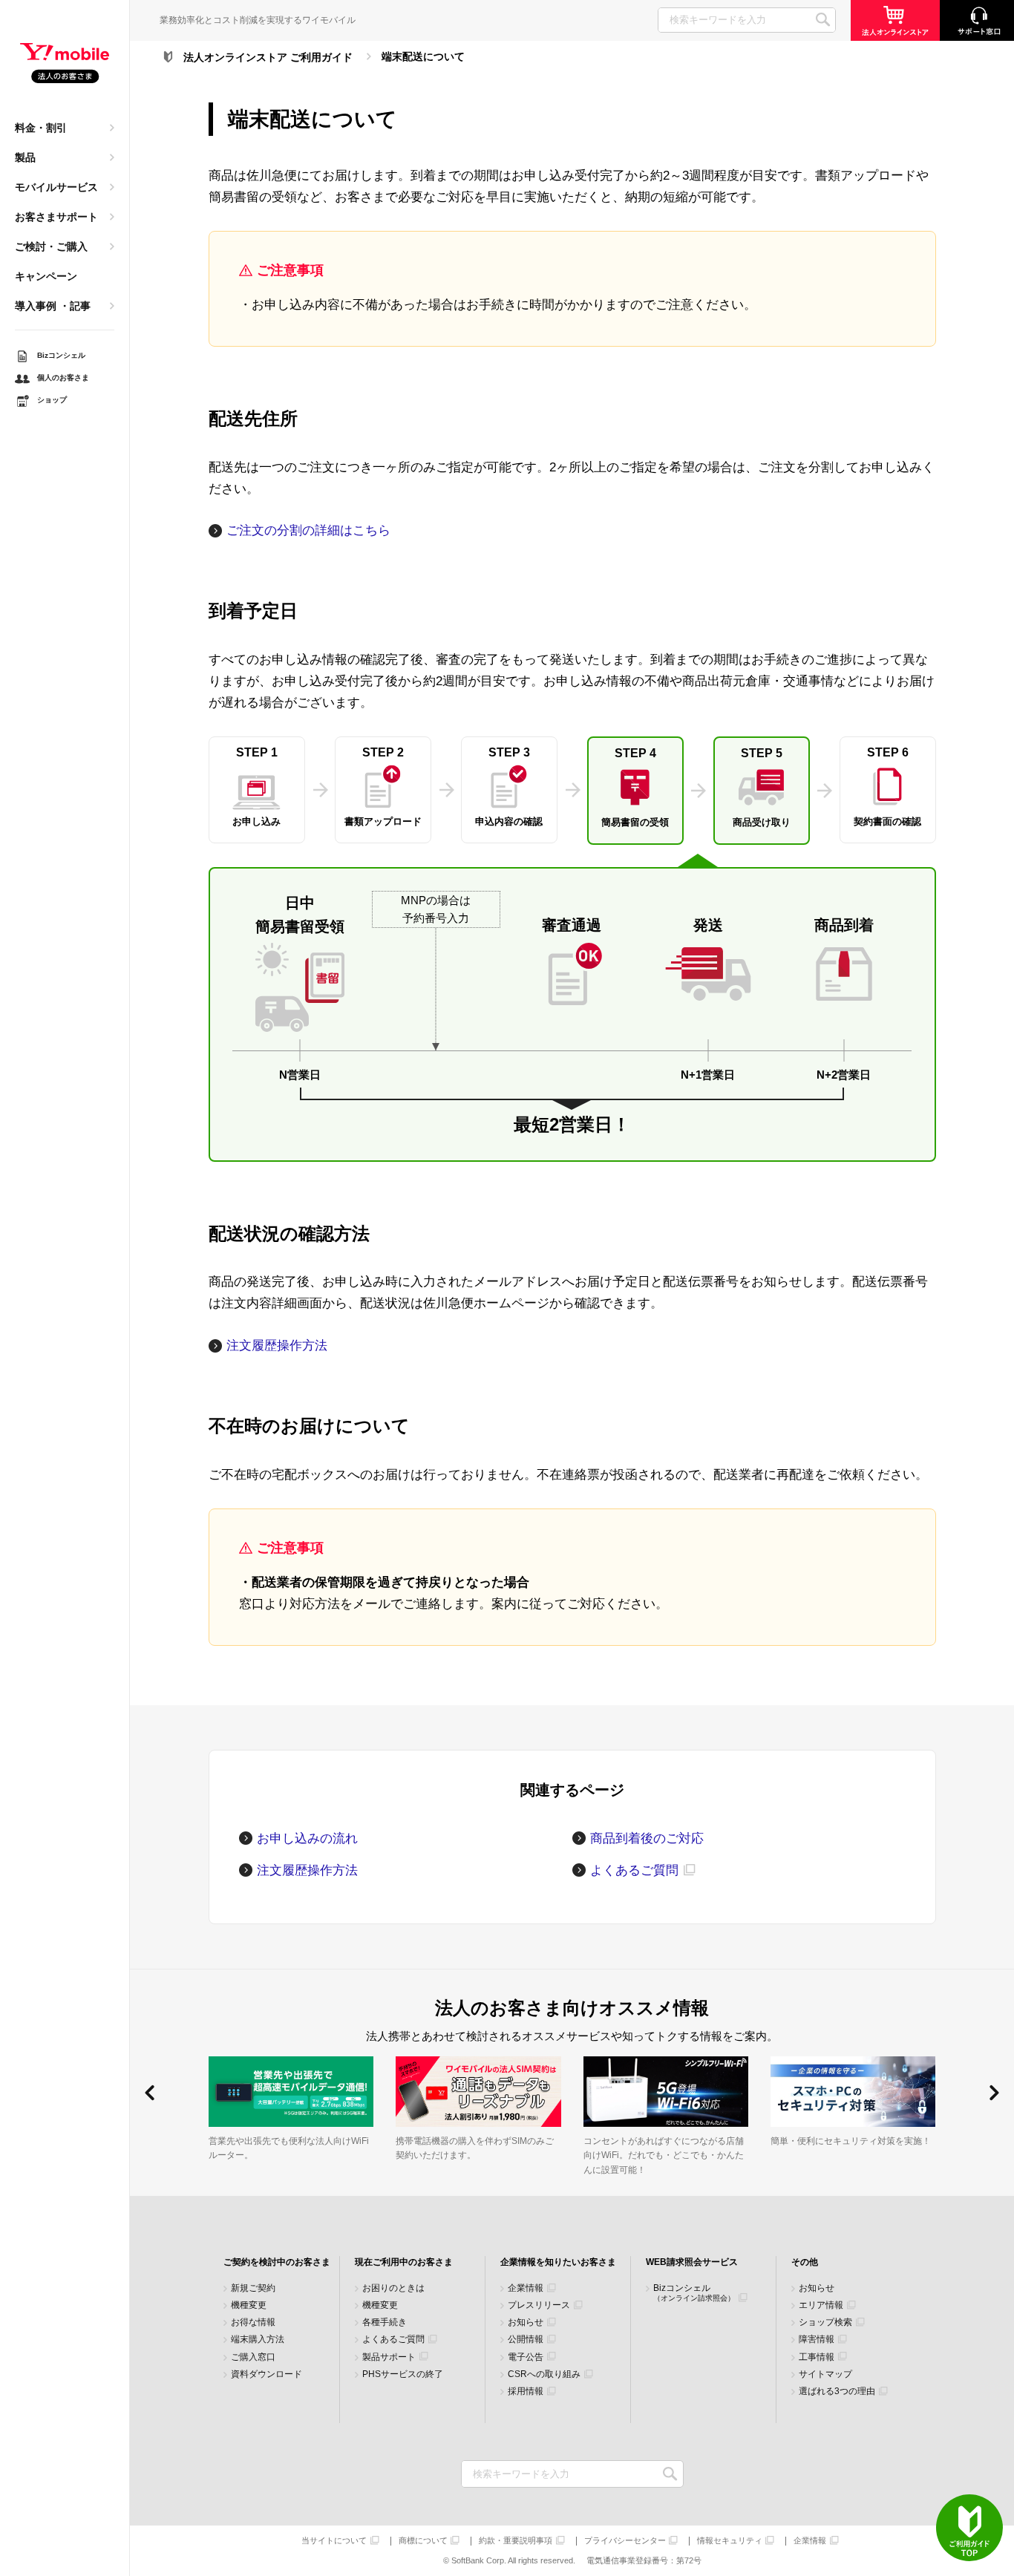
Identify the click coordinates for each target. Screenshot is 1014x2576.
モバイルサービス (56, 187)
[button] (150, 2093)
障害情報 (817, 2340)
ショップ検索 (825, 2322)
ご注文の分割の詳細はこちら (308, 530)
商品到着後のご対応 (647, 1838)
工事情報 (817, 2357)
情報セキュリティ (730, 2541)
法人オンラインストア (895, 20)
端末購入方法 (258, 2340)
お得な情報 (253, 2322)
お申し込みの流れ (307, 1838)
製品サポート (389, 2357)
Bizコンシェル (694, 2293)
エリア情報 (821, 2305)
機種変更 (249, 2305)
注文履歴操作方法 (277, 1346)
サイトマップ (825, 2374)
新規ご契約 (253, 2288)
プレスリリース (539, 2305)
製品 (25, 157)
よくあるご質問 (634, 1870)
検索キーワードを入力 (671, 2474)
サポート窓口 (977, 20)
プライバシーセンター (625, 2541)
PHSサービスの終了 (403, 2374)
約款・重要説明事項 (516, 2541)
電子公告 (526, 2357)
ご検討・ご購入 (51, 246)
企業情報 (526, 2288)
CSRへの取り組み (544, 2374)
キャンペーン (46, 276)
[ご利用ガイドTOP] (969, 2528)
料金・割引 (41, 128)
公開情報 (526, 2340)
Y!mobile (65, 64)
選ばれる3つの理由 (837, 2392)
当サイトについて (334, 2541)
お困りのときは (393, 2288)
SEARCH (823, 20)
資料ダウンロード (266, 2374)
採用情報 (526, 2392)
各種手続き (385, 2322)
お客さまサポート (56, 217)
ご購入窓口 (253, 2357)
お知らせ (526, 2322)
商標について (423, 2541)
